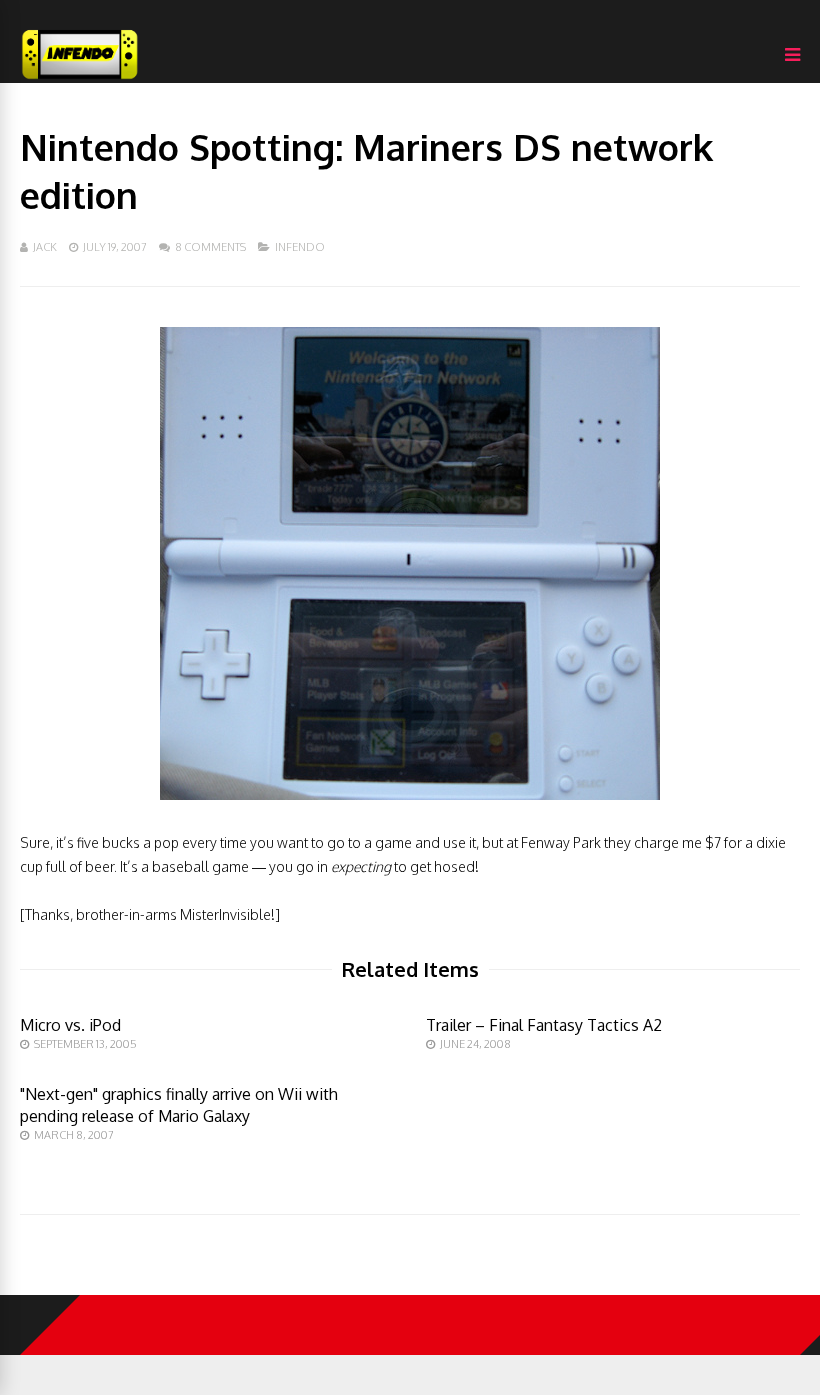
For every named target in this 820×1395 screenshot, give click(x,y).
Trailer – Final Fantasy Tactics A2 (544, 1025)
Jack (45, 247)
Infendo (300, 247)
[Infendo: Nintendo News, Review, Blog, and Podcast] (80, 78)
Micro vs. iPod (70, 1025)
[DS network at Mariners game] (410, 794)
